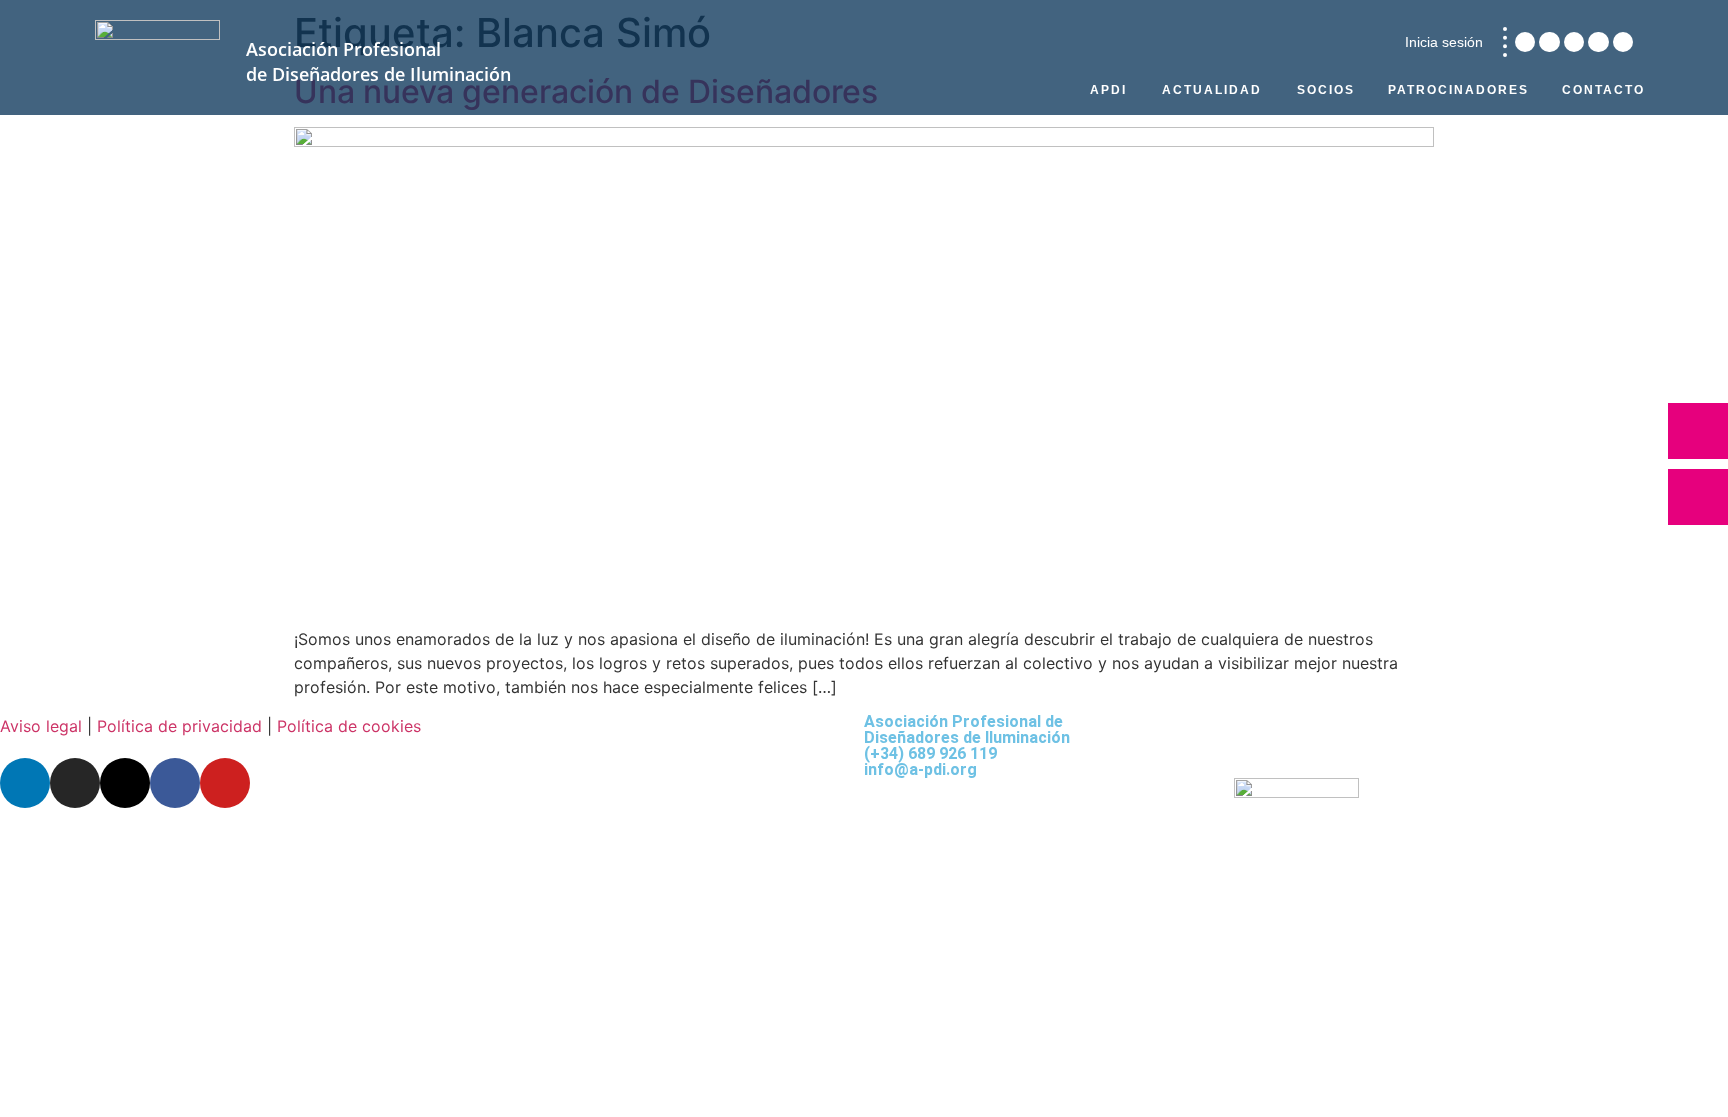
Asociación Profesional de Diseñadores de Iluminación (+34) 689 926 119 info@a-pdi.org (967, 745)
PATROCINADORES (1458, 90)
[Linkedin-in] (1525, 42)
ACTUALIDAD (1212, 90)
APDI (1108, 90)
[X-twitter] (1574, 42)
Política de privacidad (179, 726)
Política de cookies (349, 726)
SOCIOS (1326, 90)
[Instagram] (1549, 42)
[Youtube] (1623, 42)
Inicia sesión (1444, 42)
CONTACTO (1603, 90)
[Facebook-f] (1598, 42)
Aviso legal (41, 726)
